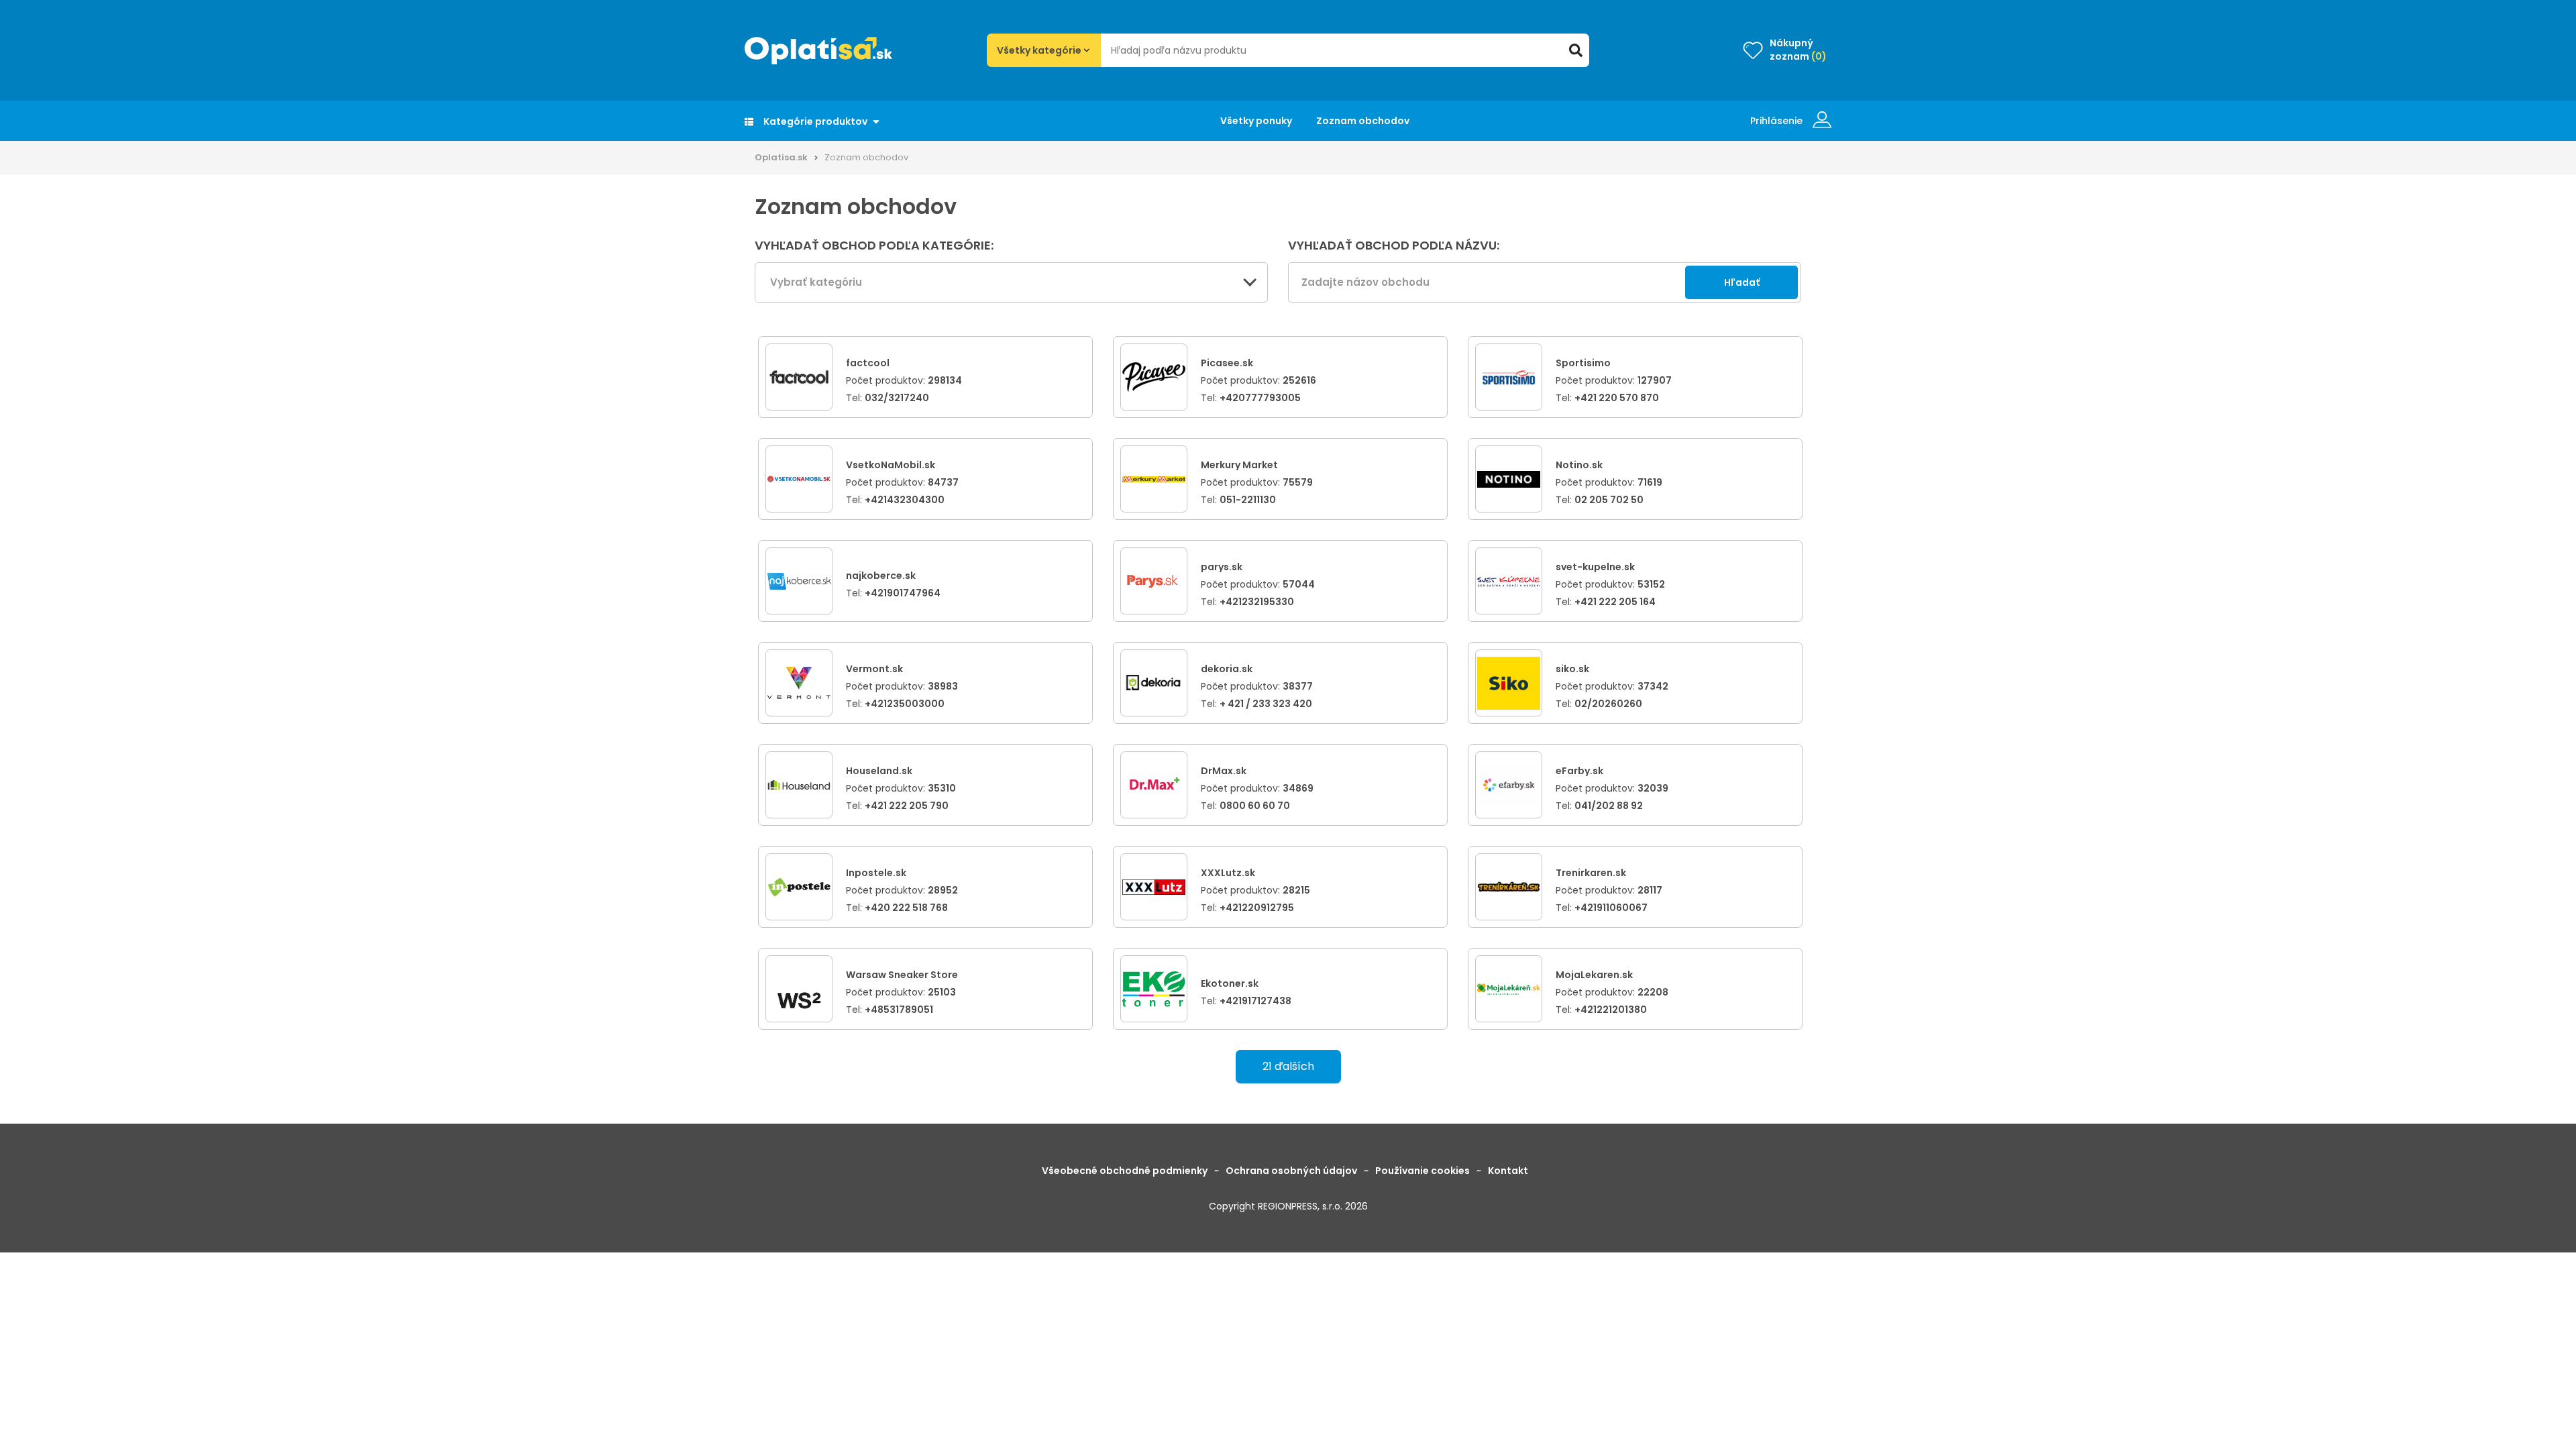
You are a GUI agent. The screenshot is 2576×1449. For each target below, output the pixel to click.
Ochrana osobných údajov (1291, 1171)
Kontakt (1508, 1171)
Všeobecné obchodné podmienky (1125, 1171)
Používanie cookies (1423, 1171)
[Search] (1576, 50)
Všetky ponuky (1256, 121)
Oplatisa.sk (781, 157)
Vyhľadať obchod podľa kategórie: (874, 246)
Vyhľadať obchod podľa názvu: (1394, 246)
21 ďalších (1288, 1066)
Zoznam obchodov (1363, 121)
